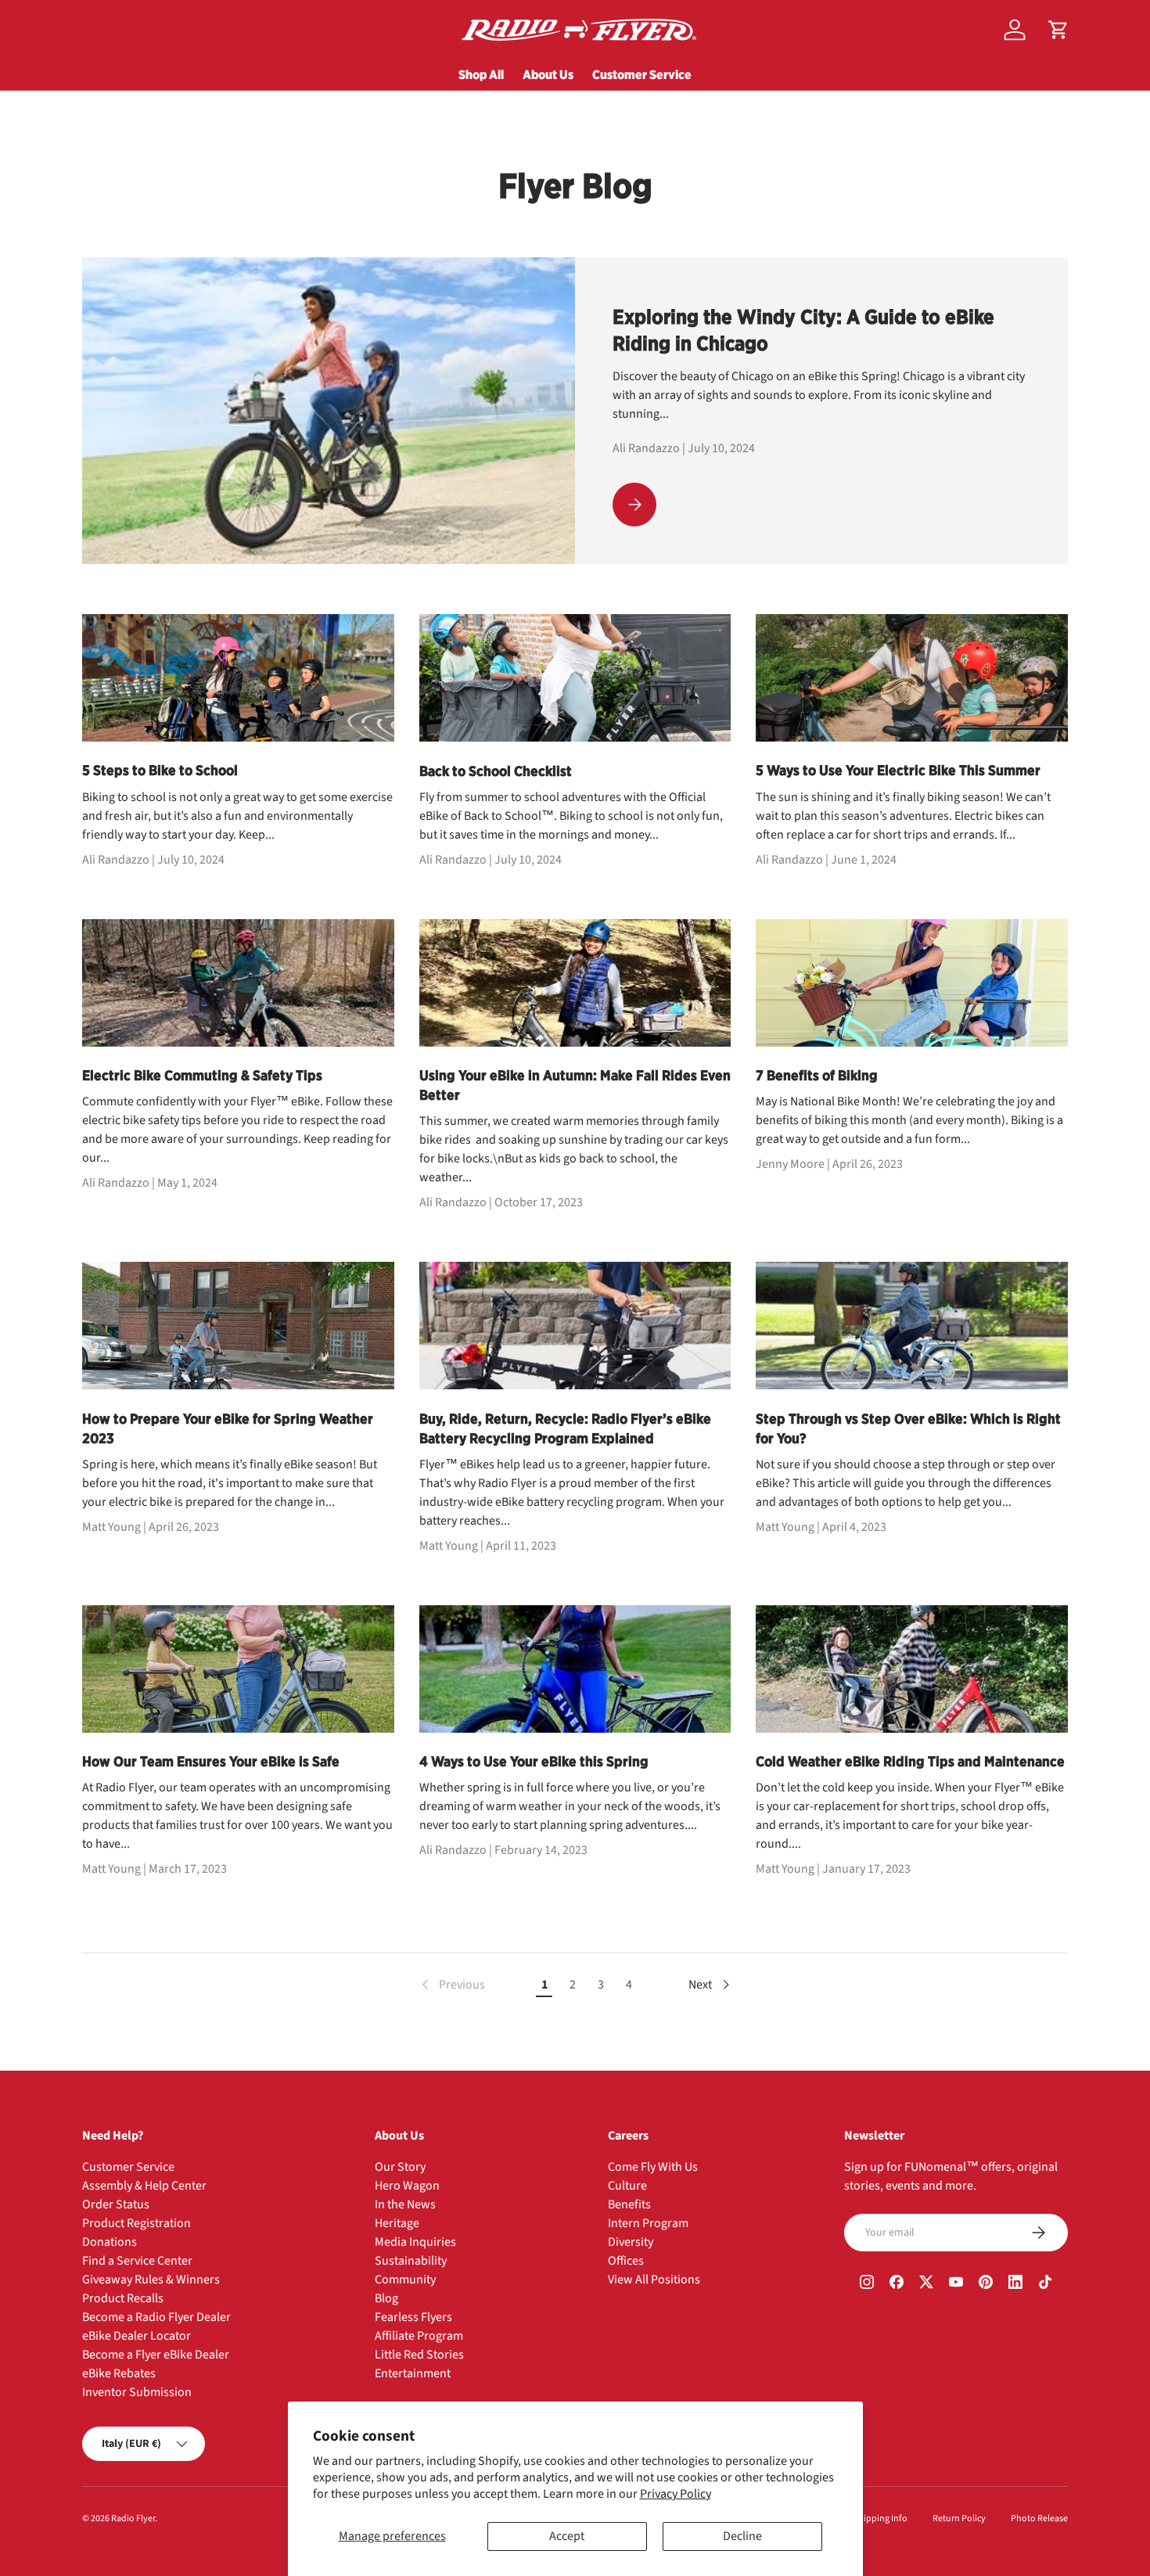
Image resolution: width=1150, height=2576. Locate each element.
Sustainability (411, 2261)
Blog (386, 2298)
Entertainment (413, 2373)
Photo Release (1039, 2519)
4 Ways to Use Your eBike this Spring (534, 1761)
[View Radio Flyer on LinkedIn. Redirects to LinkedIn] (1015, 2284)
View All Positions (654, 2280)
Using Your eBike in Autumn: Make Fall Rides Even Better (575, 1085)
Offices (626, 2261)
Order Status (116, 2204)
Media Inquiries (415, 2242)
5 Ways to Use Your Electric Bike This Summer (898, 770)
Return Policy (959, 2519)
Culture (627, 2186)
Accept (567, 2536)
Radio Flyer (133, 2519)
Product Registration (137, 2223)
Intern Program (648, 2223)
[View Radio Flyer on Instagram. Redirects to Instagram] (867, 2284)
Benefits (629, 2204)
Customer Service (642, 74)
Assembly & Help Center (144, 2186)
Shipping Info (880, 2519)
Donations (110, 2242)
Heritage (397, 2223)
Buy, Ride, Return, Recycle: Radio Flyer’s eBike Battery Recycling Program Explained (565, 1428)
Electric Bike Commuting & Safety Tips (202, 1075)
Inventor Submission (137, 2392)
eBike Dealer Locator (137, 2336)
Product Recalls (123, 2298)
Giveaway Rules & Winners (151, 2280)
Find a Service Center (137, 2261)
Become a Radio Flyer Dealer (156, 2317)
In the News (405, 2204)
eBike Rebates (119, 2373)
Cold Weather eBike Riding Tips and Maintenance (910, 1761)
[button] (1058, 30)
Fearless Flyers (413, 2317)
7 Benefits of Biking (817, 1075)
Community (405, 2280)
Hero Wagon (407, 2186)
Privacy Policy (676, 2494)
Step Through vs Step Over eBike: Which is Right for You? (908, 1428)
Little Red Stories (419, 2355)
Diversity (631, 2242)
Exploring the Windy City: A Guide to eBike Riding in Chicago (803, 330)
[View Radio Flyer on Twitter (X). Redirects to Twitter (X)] (926, 2284)
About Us (548, 74)
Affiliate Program (419, 2336)
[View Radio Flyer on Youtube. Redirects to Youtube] (956, 2284)
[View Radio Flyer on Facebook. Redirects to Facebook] (897, 2284)
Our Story (400, 2167)
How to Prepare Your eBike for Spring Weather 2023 (228, 1428)
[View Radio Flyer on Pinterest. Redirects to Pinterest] (986, 2284)
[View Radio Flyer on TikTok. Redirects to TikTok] (1045, 2284)
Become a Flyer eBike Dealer (156, 2355)
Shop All (481, 74)
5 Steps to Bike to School (160, 770)
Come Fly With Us (653, 2167)
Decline (742, 2536)
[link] (452, 1985)
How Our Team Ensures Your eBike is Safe (211, 1761)
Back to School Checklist (496, 771)
